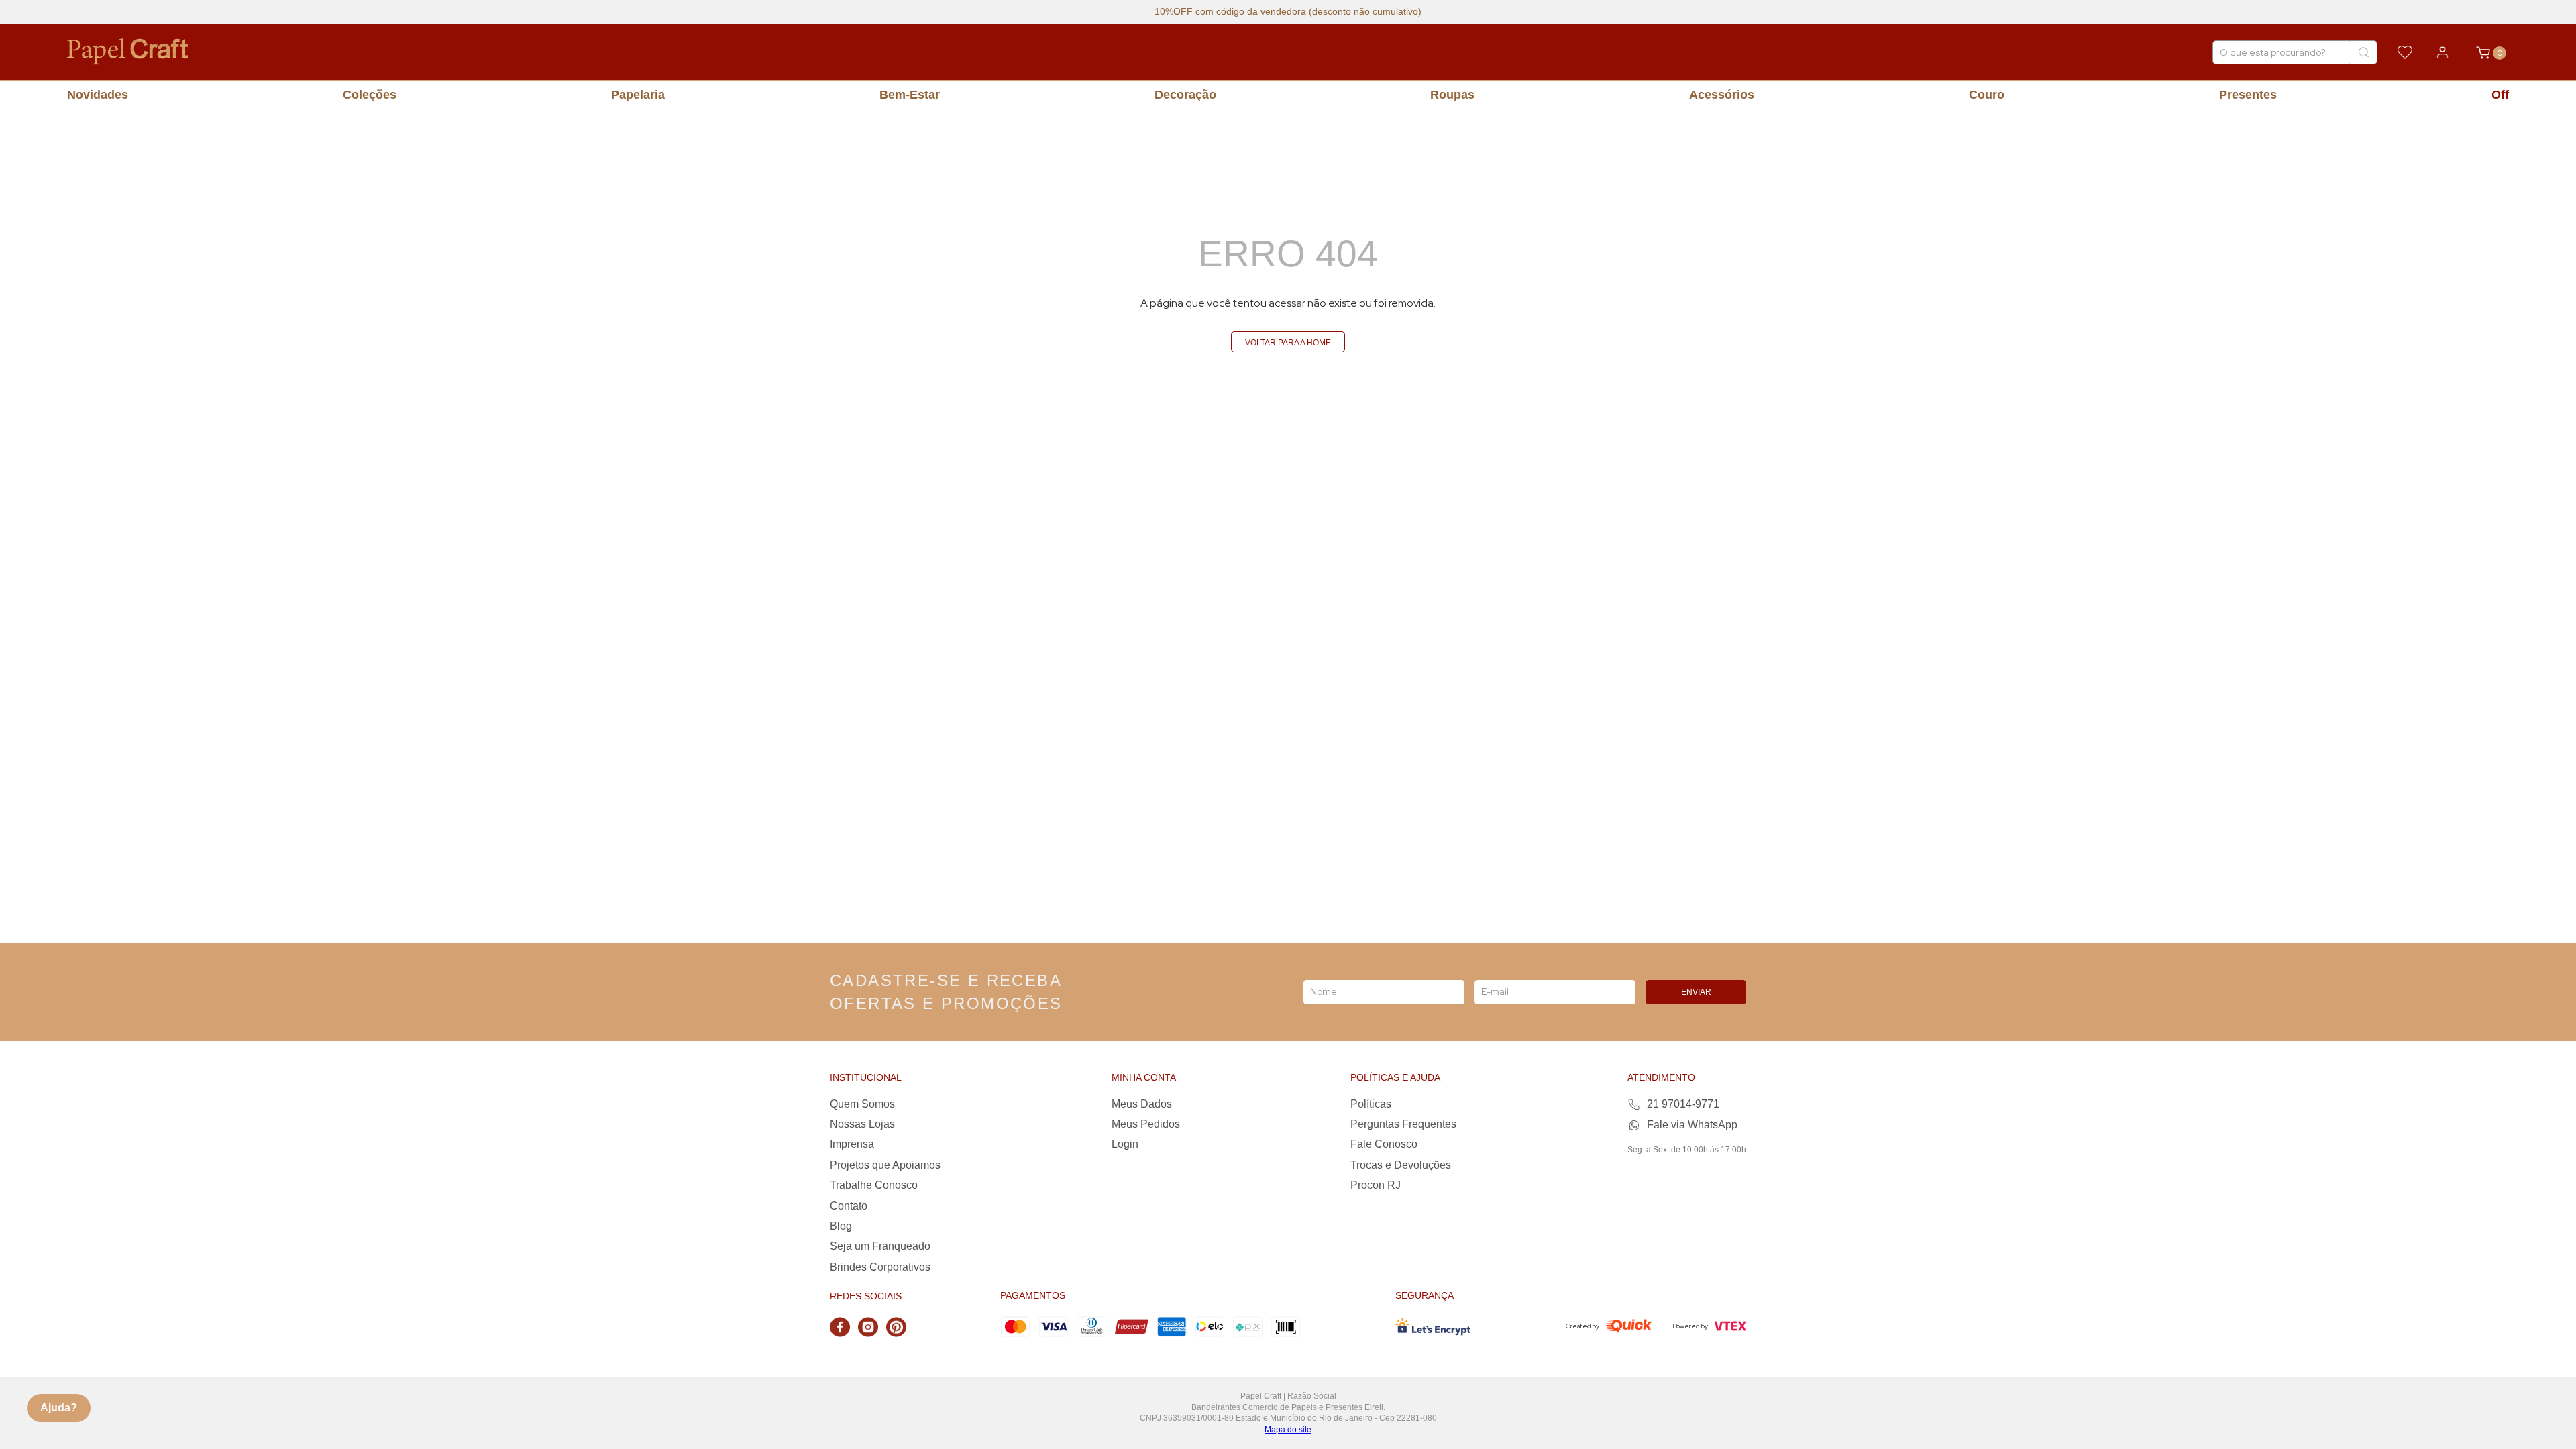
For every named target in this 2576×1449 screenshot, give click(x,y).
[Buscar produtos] (2363, 52)
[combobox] (2295, 52)
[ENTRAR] (2443, 52)
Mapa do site (1288, 1430)
